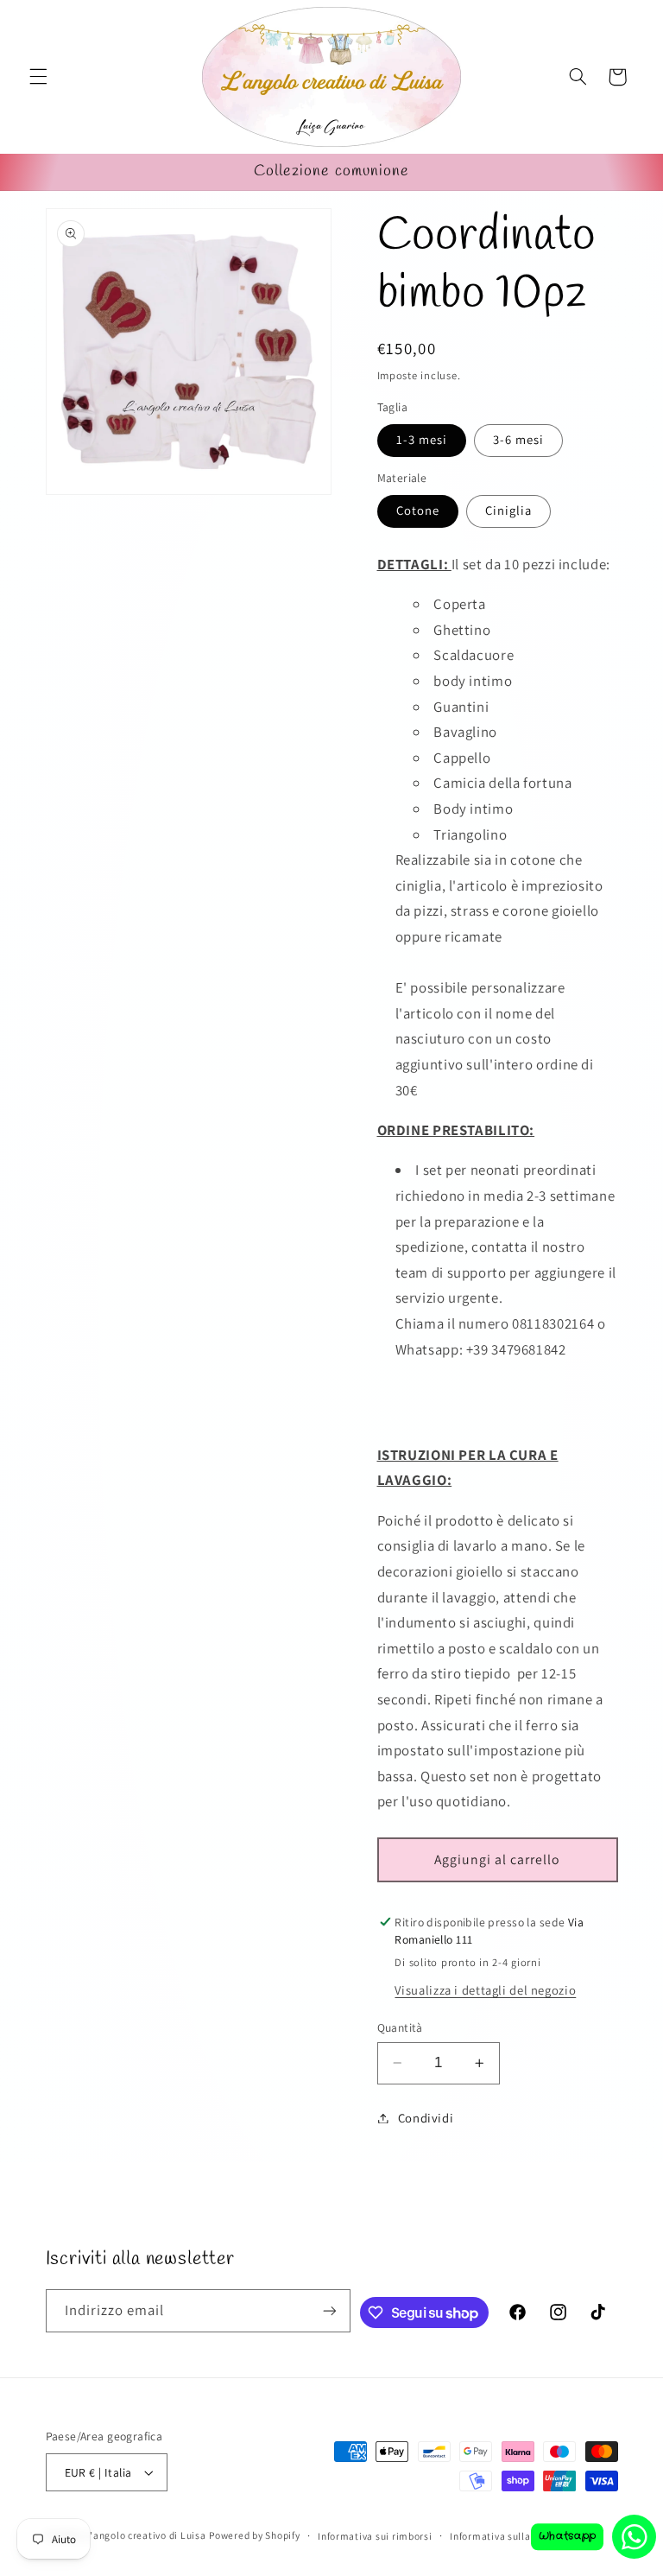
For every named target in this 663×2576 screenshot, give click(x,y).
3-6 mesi (518, 439)
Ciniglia (508, 510)
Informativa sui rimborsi (375, 2536)
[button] (38, 77)
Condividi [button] (426, 2118)
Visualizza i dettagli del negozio (485, 1990)
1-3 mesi (422, 439)
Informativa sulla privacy (508, 2536)
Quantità (400, 2027)
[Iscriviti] (330, 2310)
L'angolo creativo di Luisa (145, 2535)
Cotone (418, 510)
